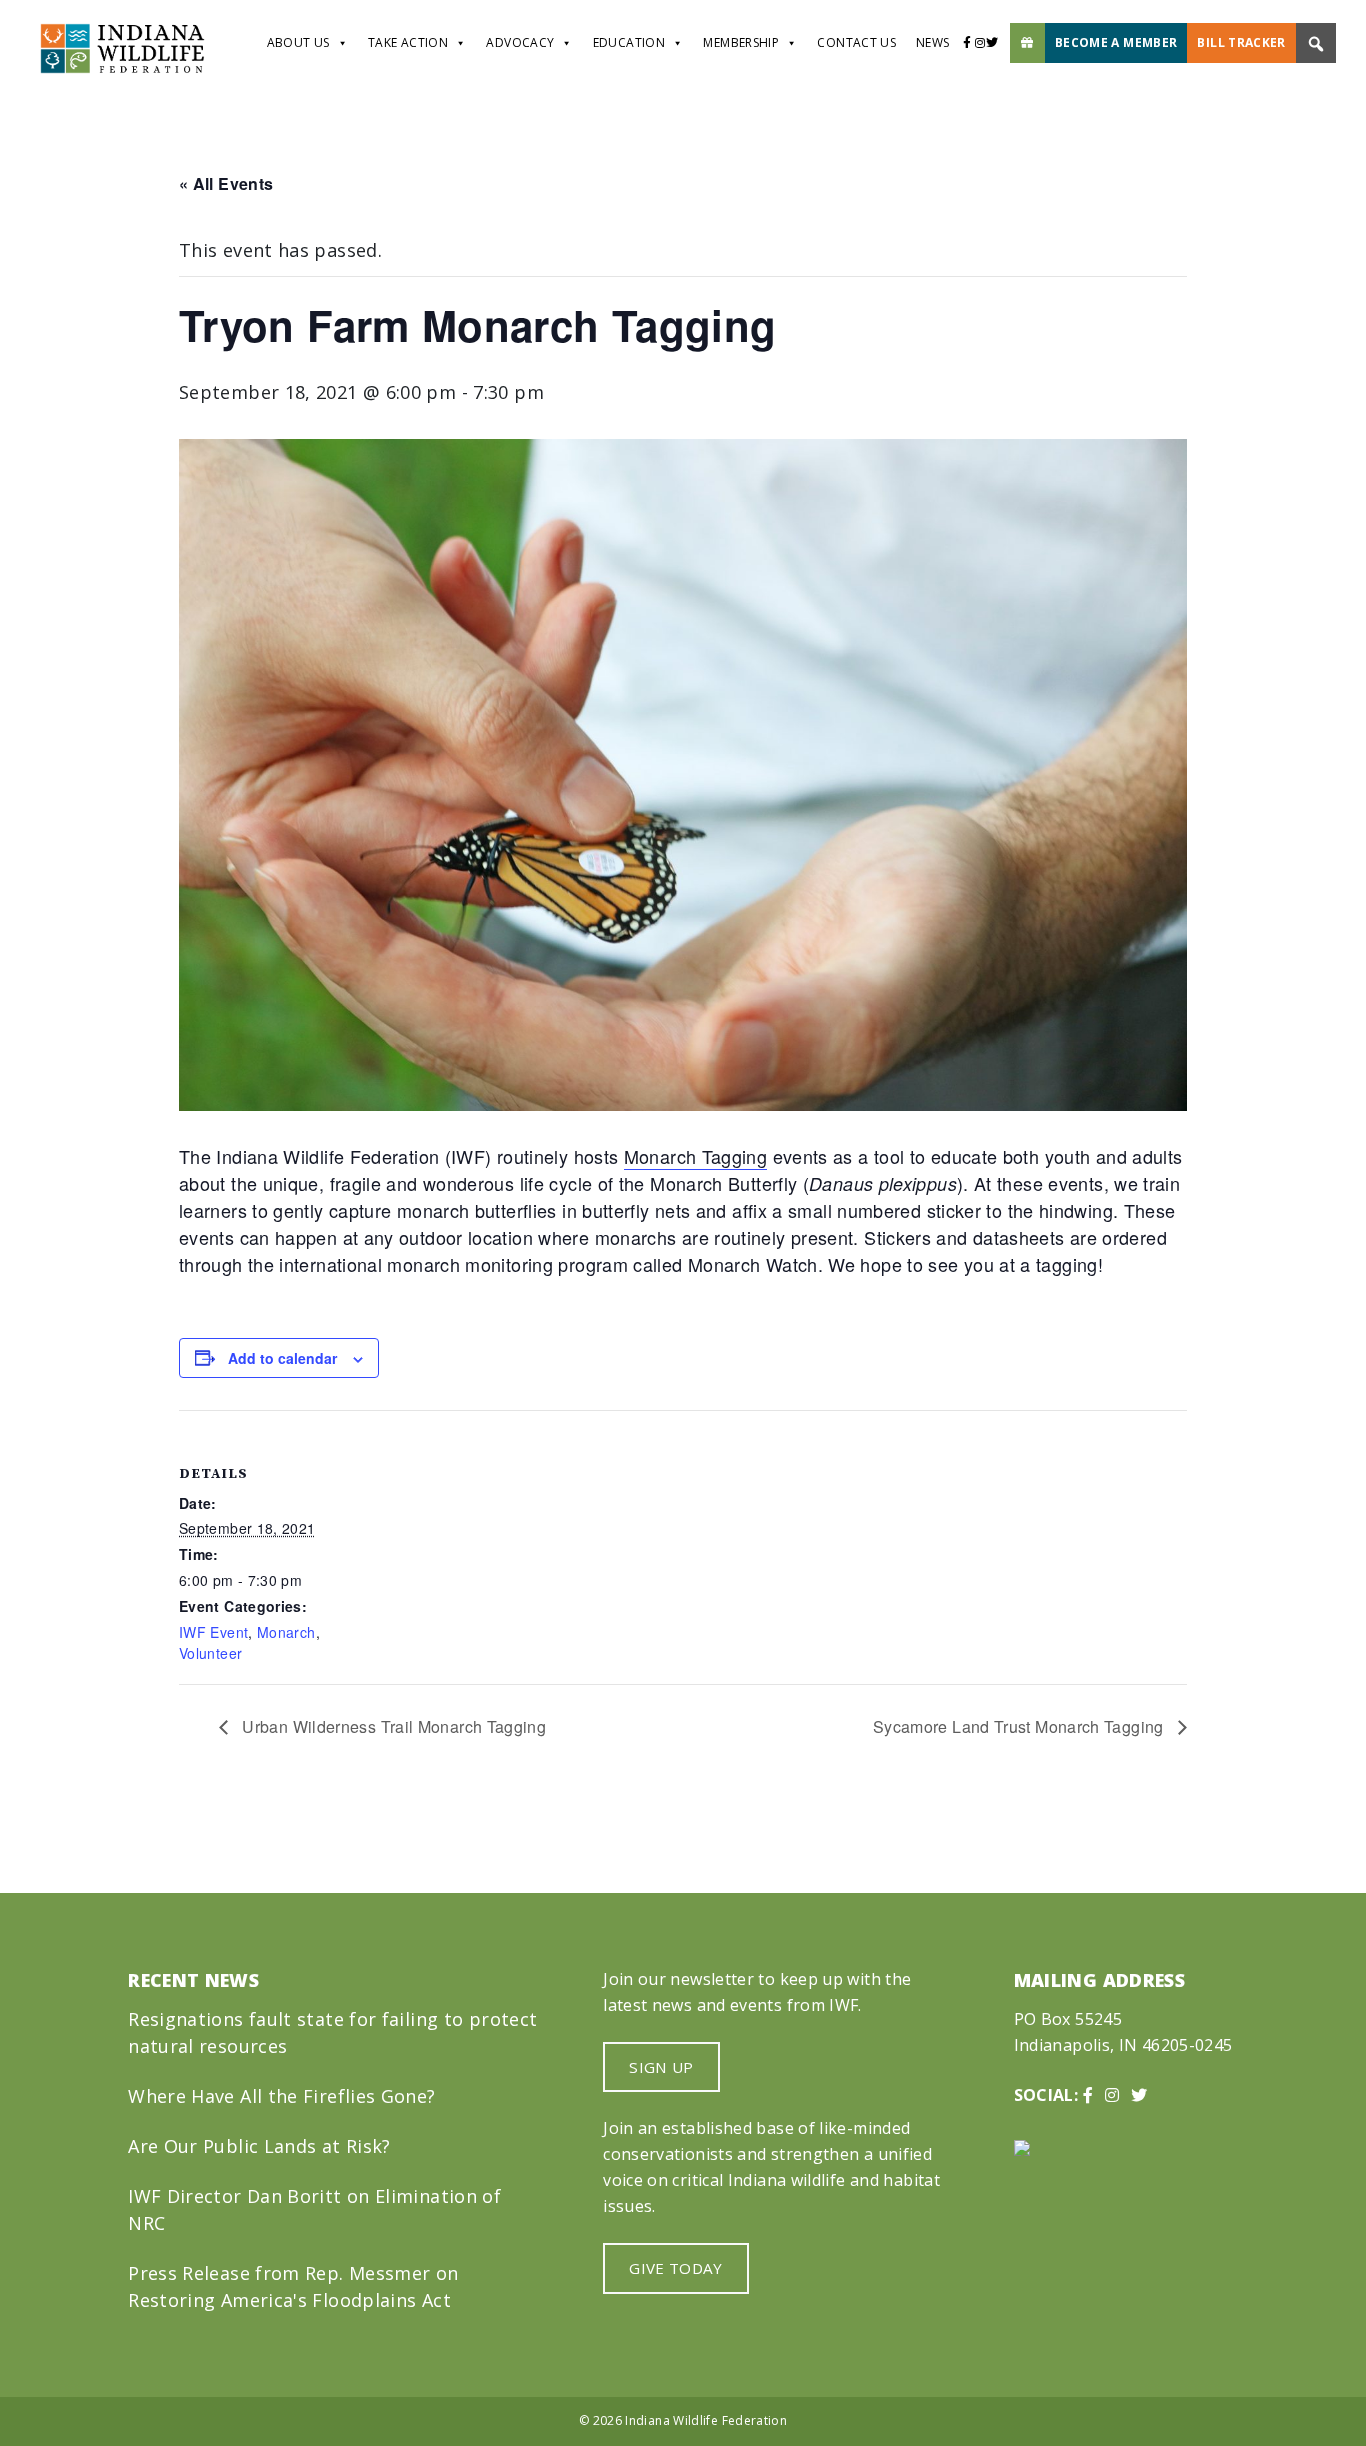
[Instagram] (980, 43)
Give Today (676, 2268)
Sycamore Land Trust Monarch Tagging (1020, 1726)
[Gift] (1027, 43)
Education (629, 42)
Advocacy (520, 42)
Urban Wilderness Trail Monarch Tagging (392, 1726)
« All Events (226, 183)
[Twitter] (997, 43)
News (932, 42)
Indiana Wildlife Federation (706, 2420)
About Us (298, 42)
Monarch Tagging (695, 1156)
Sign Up (661, 2067)
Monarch (286, 1632)
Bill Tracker (1241, 42)
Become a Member (1116, 42)
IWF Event (213, 1632)
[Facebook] (967, 43)
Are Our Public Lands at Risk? (259, 2146)
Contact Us (856, 42)
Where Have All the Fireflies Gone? (281, 2096)
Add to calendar (282, 1358)
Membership (741, 42)
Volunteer (210, 1653)
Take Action (408, 42)
